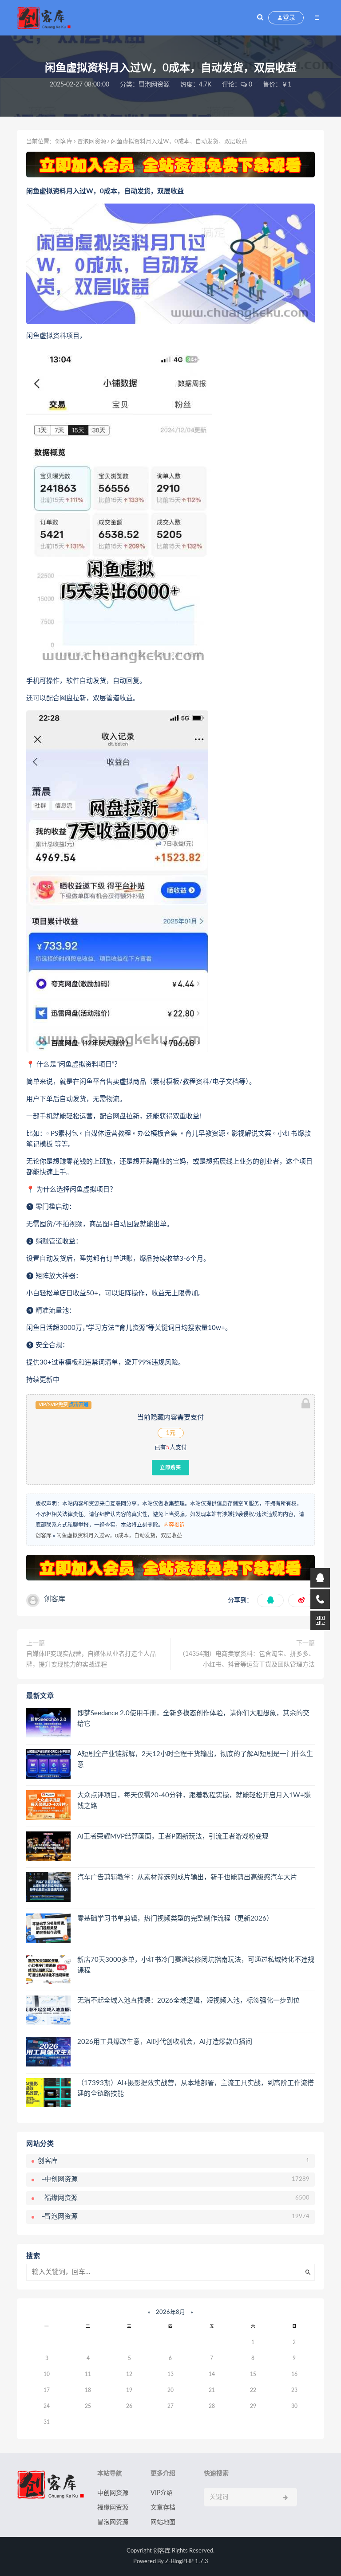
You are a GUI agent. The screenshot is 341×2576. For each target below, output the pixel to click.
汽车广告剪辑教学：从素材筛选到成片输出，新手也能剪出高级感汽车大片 (187, 1877)
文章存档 (163, 2508)
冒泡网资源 (154, 85)
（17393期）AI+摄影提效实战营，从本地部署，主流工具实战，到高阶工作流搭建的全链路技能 (196, 2088)
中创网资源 (113, 2493)
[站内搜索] (260, 18)
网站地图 (163, 2522)
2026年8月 (170, 2312)
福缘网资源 (113, 2508)
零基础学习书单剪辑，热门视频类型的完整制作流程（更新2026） (175, 1919)
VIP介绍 (162, 2493)
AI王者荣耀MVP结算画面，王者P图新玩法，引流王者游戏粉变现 (173, 1837)
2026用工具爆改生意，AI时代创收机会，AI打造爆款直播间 (165, 2042)
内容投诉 (174, 1525)
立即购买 (170, 1467)
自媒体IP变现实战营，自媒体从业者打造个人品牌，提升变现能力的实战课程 (91, 1659)
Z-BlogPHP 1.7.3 (187, 2562)
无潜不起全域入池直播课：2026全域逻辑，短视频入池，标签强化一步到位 (188, 2001)
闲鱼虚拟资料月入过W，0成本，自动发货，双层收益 (119, 1536)
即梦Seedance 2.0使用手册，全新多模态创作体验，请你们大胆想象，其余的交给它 (193, 1719)
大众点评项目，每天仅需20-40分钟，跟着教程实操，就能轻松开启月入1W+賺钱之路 (194, 1801)
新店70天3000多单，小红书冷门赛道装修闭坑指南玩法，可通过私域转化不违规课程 (196, 1965)
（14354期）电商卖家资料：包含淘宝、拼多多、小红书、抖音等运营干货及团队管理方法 (247, 1659)
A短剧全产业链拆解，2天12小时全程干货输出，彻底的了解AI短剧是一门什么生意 (195, 1759)
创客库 (64, 142)
